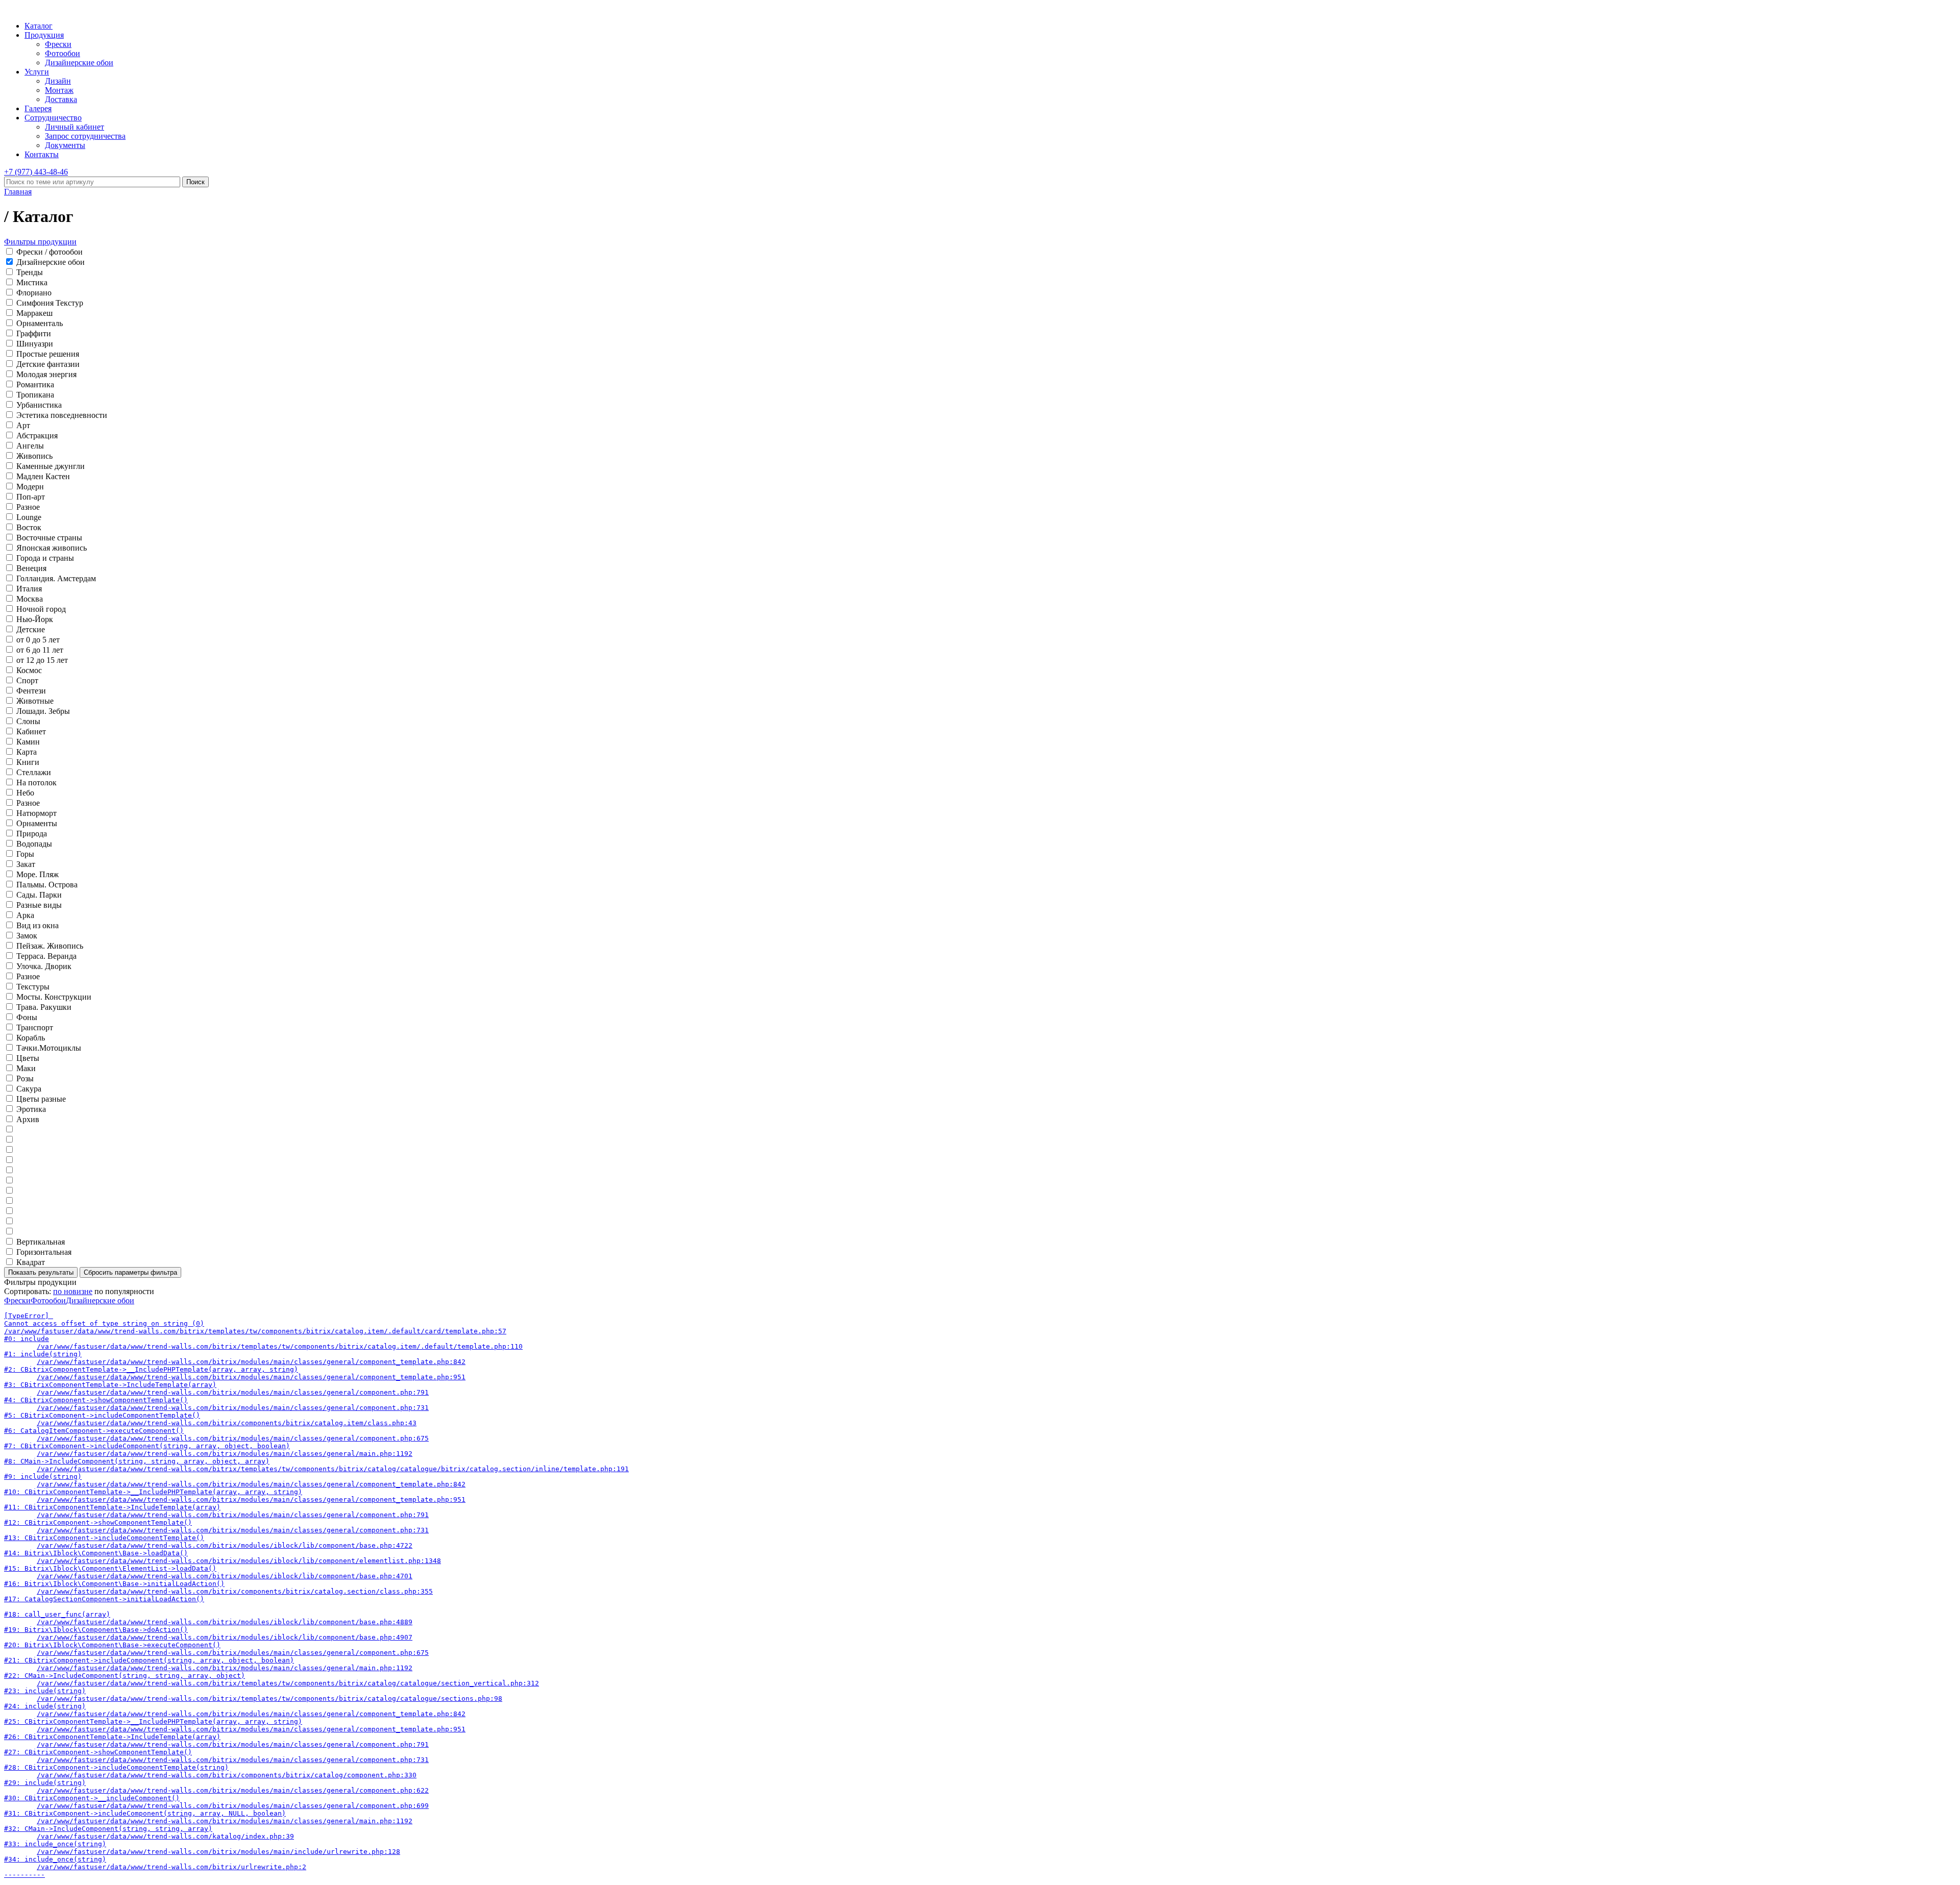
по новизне (73, 1291)
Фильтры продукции (40, 242)
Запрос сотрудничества (85, 136)
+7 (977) (36, 172)
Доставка (61, 99)
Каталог (39, 26)
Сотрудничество (53, 118)
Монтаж (59, 90)
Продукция (44, 35)
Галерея (38, 108)
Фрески (58, 44)
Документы (65, 145)
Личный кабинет (75, 127)
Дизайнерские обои (79, 63)
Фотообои (63, 53)
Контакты (42, 154)
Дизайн (58, 81)
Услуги (37, 72)
